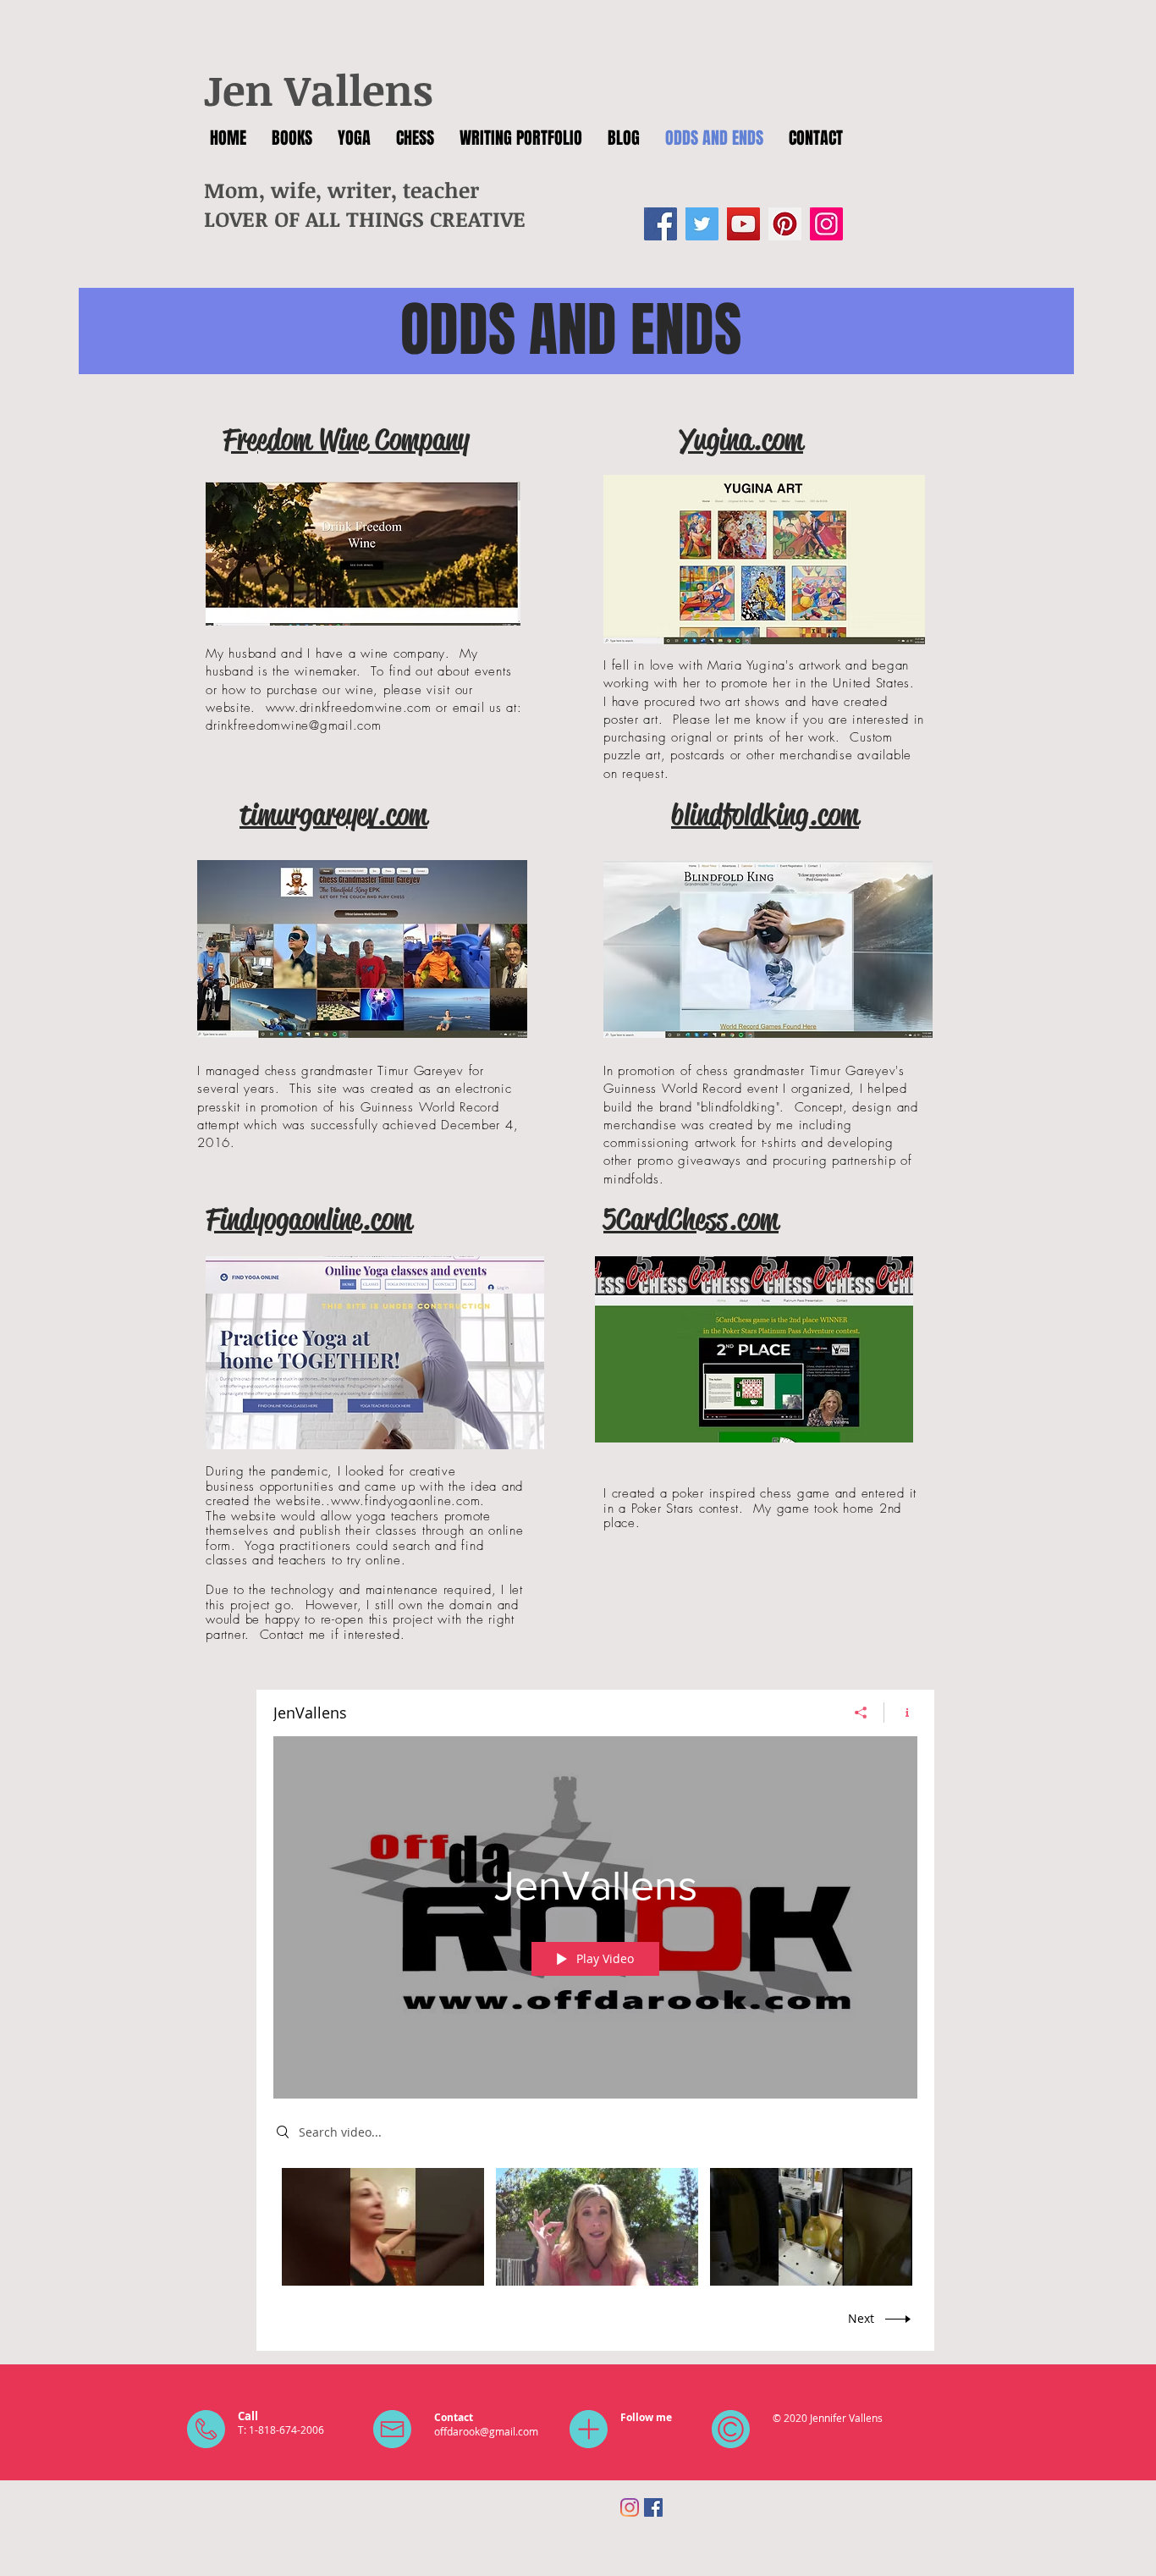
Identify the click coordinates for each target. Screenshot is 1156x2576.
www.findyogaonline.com (406, 1501)
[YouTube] (743, 224)
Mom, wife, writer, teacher (341, 190)
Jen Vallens (318, 89)
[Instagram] (826, 224)
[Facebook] (661, 224)
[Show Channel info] (901, 1713)
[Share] (861, 1713)
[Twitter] (702, 224)
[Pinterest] (785, 224)
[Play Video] (383, 2227)
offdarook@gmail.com (486, 2431)
